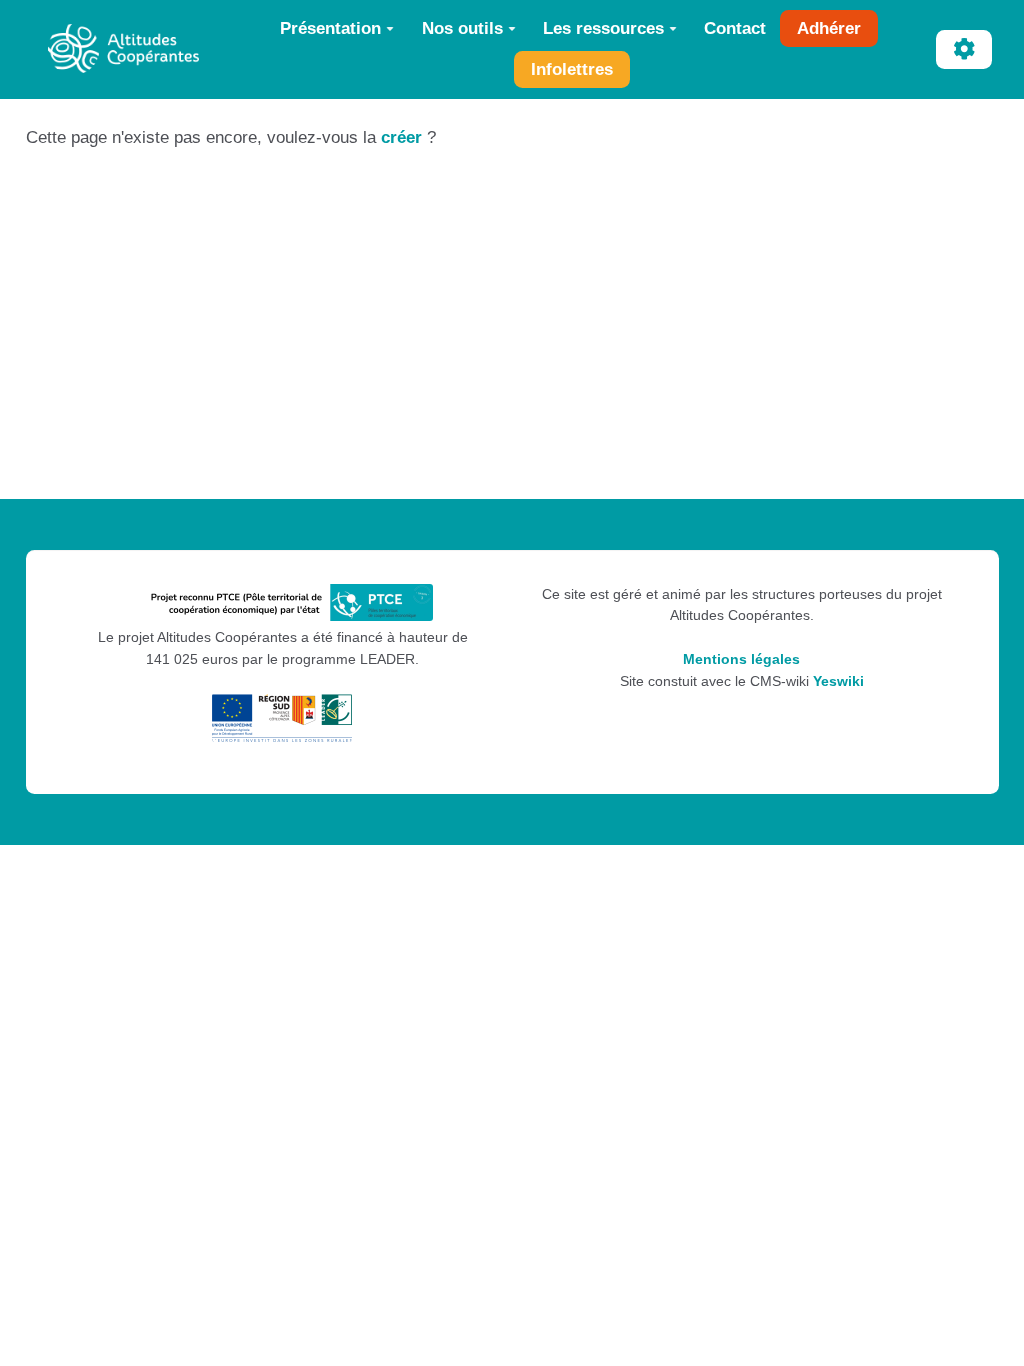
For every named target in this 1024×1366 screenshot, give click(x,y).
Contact (735, 28)
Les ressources (603, 28)
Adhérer (829, 28)
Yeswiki (838, 681)
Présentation (330, 28)
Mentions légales (741, 659)
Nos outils (462, 28)
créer (401, 137)
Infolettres (572, 69)
